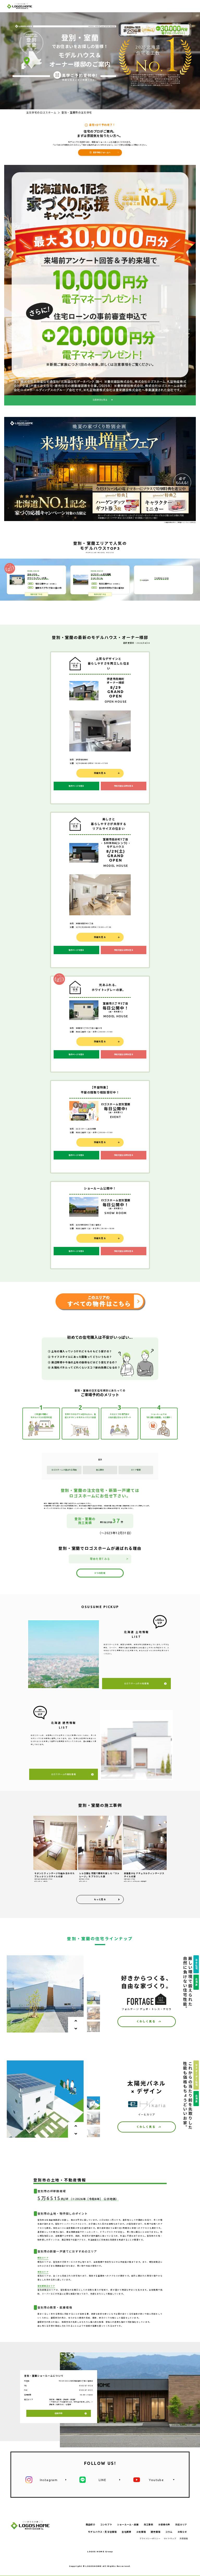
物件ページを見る (76, 786)
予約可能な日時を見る (124, 786)
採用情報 (184, 2538)
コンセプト (106, 2525)
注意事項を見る (100, 400)
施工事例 (100, 1470)
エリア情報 (136, 1470)
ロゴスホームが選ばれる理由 (64, 1470)
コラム (169, 2532)
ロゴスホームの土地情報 (136, 1683)
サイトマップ (170, 2538)
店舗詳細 (59, 2413)
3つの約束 (100, 1573)
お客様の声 (164, 2525)
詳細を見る (100, 773)
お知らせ (182, 2532)
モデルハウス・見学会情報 (102, 2532)
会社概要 (126, 2532)
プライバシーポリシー (150, 2538)
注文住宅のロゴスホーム (41, 113)
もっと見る (100, 1899)
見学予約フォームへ (102, 152)
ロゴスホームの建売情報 (64, 1774)
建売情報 (156, 2532)
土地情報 (141, 2532)
